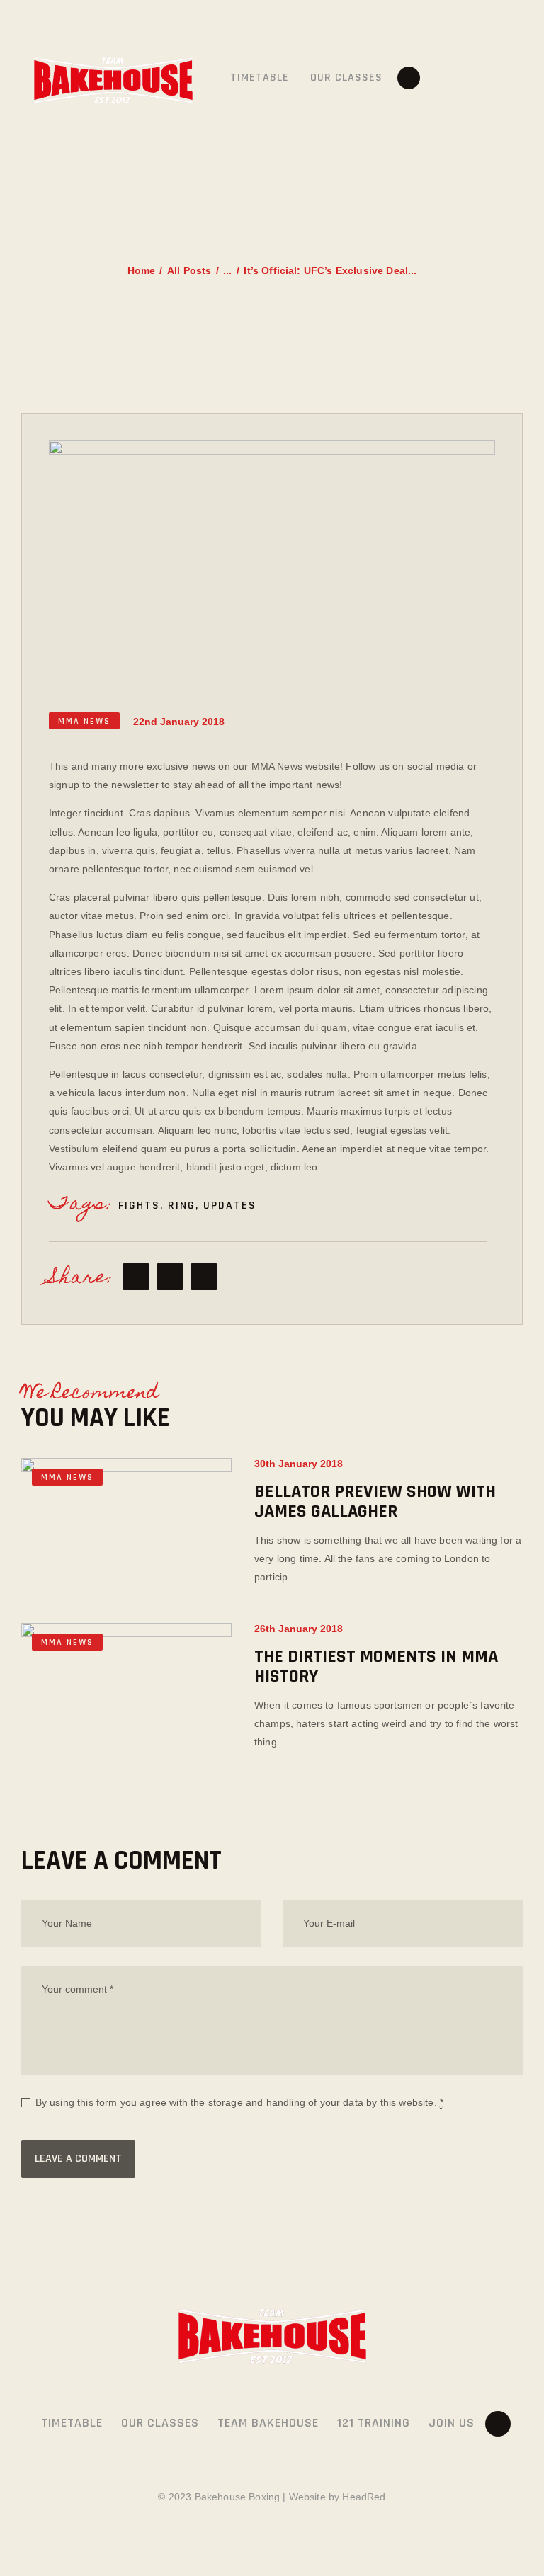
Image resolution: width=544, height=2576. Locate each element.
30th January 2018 (299, 1464)
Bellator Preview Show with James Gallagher (375, 1502)
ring (182, 1206)
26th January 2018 (299, 1629)
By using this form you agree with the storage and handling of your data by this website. (239, 2102)
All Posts (189, 270)
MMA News (84, 721)
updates (230, 1206)
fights (139, 1206)
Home (142, 270)
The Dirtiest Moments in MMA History (376, 1667)
